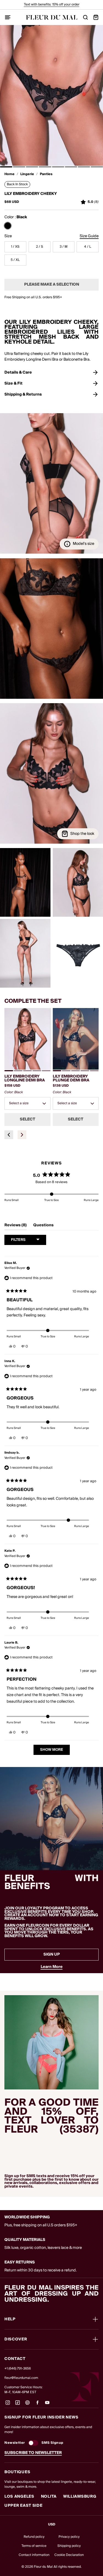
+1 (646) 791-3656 (18, 2369)
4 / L (88, 247)
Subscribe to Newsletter (33, 2453)
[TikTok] (18, 2405)
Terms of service (34, 2546)
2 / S (40, 247)
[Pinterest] (27, 2405)
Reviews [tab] (16, 1226)
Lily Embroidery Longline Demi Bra (25, 1078)
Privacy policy (69, 2537)
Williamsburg (80, 2497)
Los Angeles (19, 2497)
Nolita (49, 2497)
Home (9, 174)
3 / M (64, 247)
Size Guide (89, 236)
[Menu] (8, 17)
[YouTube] (47, 2405)
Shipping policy (69, 2546)
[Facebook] (37, 2405)
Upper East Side (23, 2506)
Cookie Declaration (69, 2555)
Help (10, 2319)
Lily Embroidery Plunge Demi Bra (71, 1078)
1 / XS (15, 247)
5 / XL (15, 260)
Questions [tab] (43, 1226)
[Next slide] (22, 1135)
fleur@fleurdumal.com (21, 2378)
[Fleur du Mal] (52, 17)
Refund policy (34, 2537)
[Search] (85, 17)
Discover (16, 2339)
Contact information (34, 2555)
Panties (46, 174)
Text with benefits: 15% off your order (52, 5)
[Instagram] (8, 2405)
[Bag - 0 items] (96, 17)
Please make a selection (52, 285)
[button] (6, 167)
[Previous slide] (9, 1135)
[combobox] (27, 1103)
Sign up (52, 1954)
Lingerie (27, 174)
